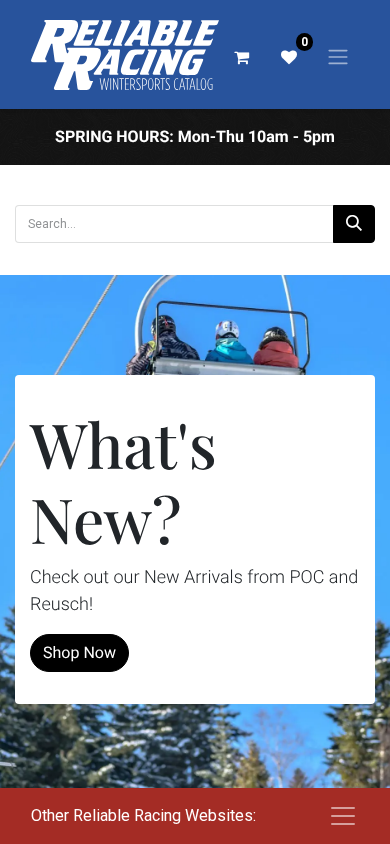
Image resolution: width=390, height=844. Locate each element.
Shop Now (79, 652)
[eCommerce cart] (241, 57)
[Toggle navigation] (338, 56)
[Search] (354, 224)
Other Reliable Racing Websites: (143, 815)
